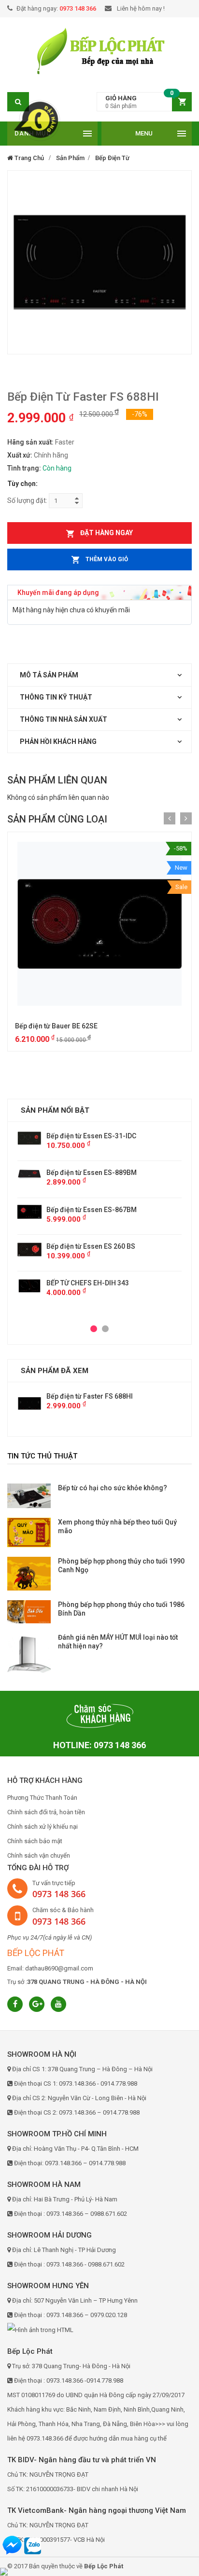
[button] (144, 102)
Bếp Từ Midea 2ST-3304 (91, 1293)
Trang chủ (28, 158)
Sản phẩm (70, 158)
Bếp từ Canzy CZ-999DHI (92, 1256)
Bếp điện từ (112, 158)
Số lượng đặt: (27, 500)
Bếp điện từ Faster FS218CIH (99, 1173)
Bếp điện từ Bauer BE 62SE (56, 1026)
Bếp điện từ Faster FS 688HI (90, 1396)
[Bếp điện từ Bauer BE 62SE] (99, 924)
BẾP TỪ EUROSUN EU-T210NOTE (104, 1136)
